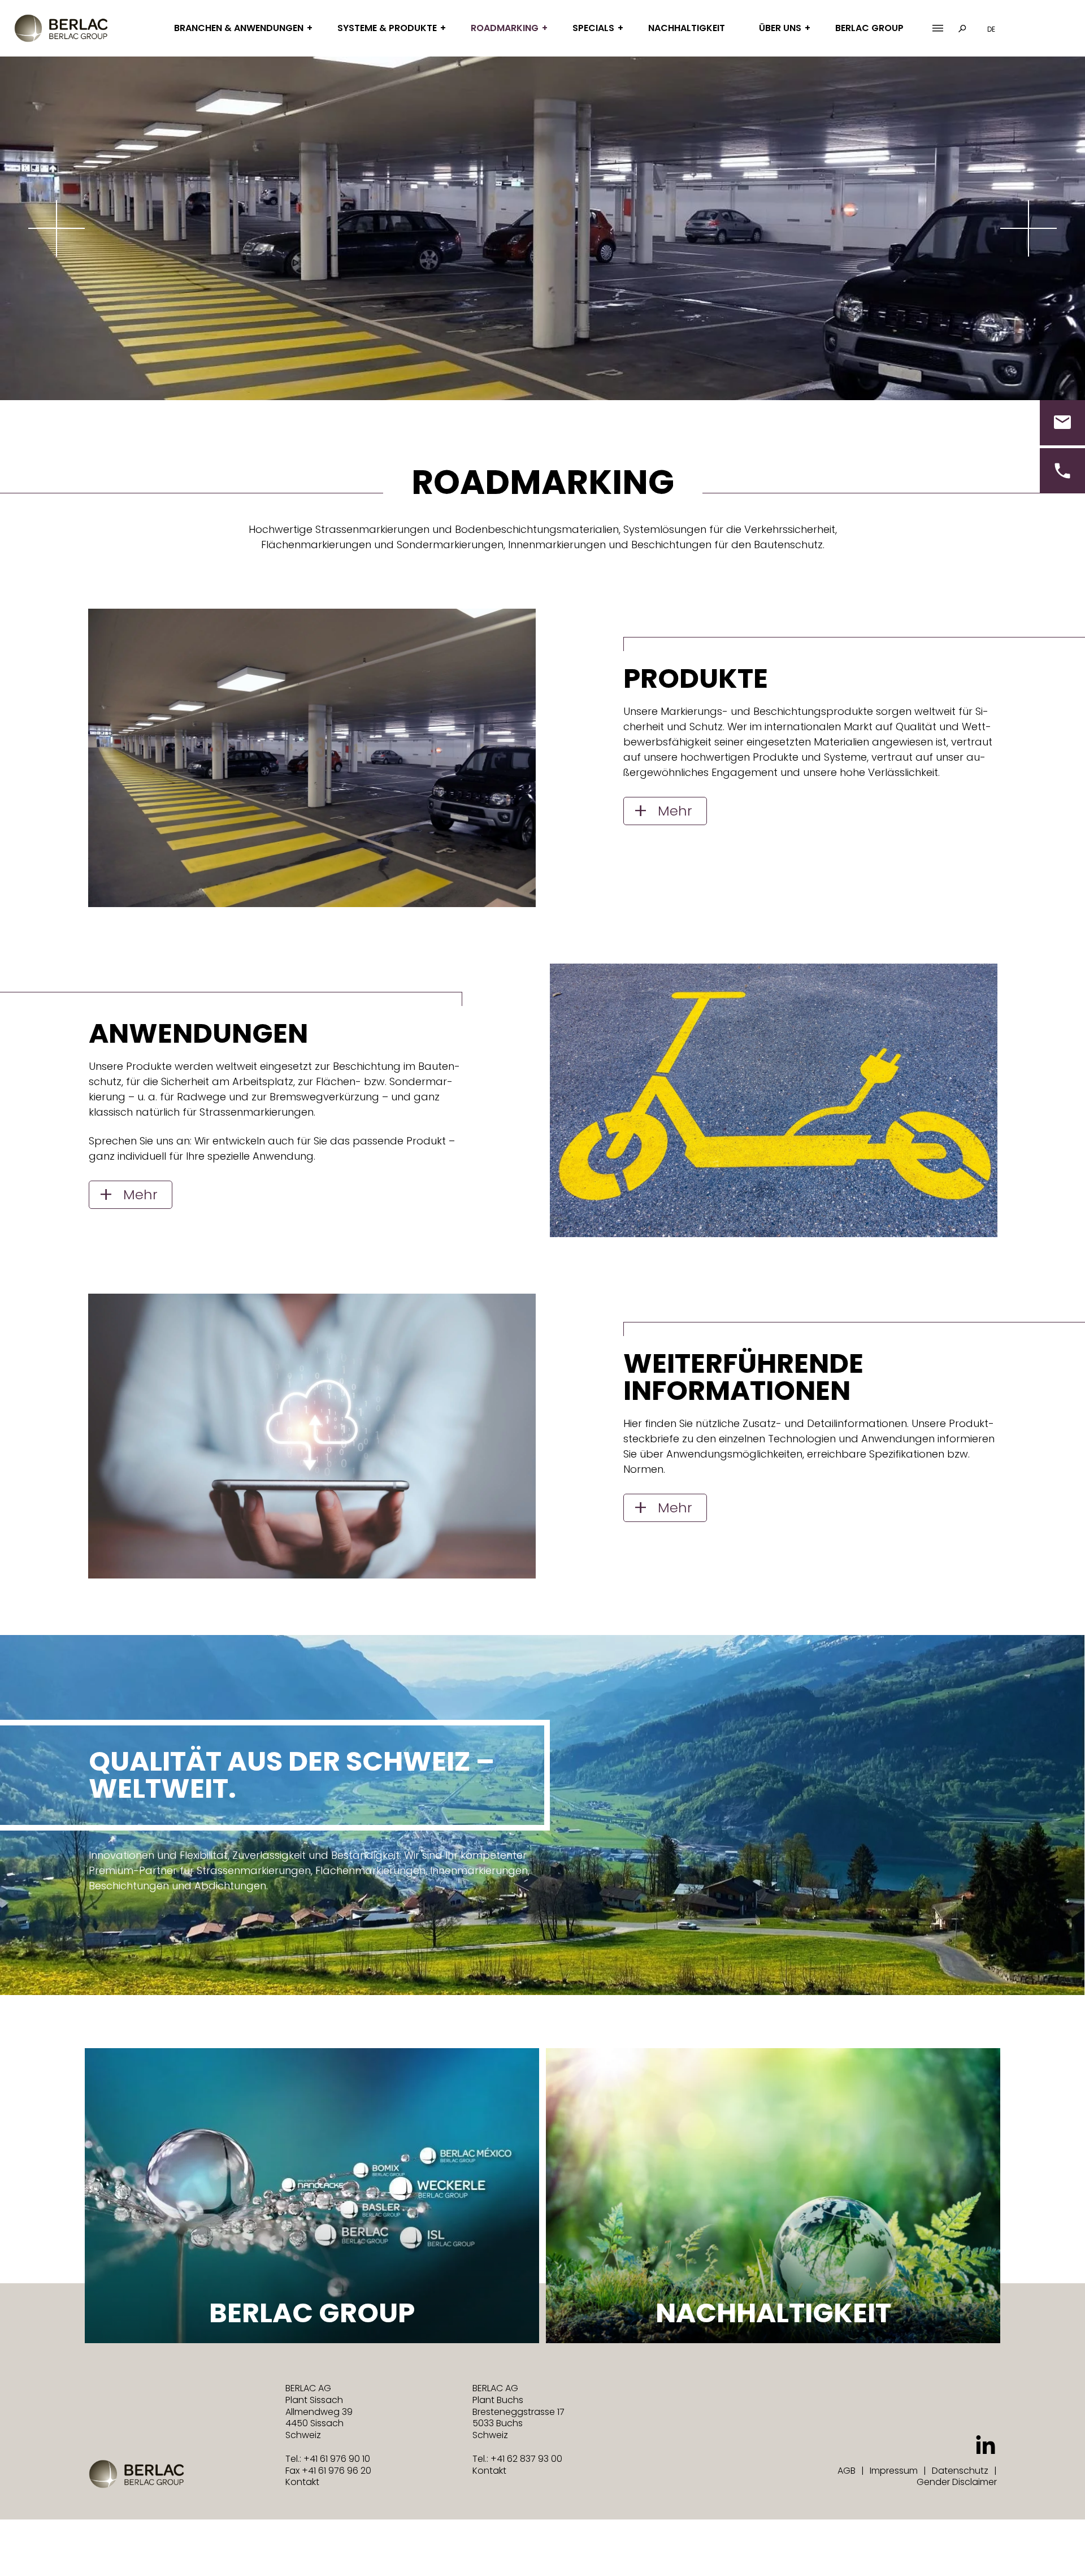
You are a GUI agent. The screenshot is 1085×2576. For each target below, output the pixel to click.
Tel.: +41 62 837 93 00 (517, 2459)
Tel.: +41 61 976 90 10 (328, 2459)
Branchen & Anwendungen (239, 28)
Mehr (675, 811)
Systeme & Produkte (387, 28)
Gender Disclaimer (957, 2482)
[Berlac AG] (61, 28)
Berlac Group (869, 28)
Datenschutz (960, 2471)
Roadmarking (505, 28)
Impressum (894, 2471)
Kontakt (302, 2482)
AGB (847, 2471)
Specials (593, 28)
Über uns (780, 28)
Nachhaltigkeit (687, 28)
